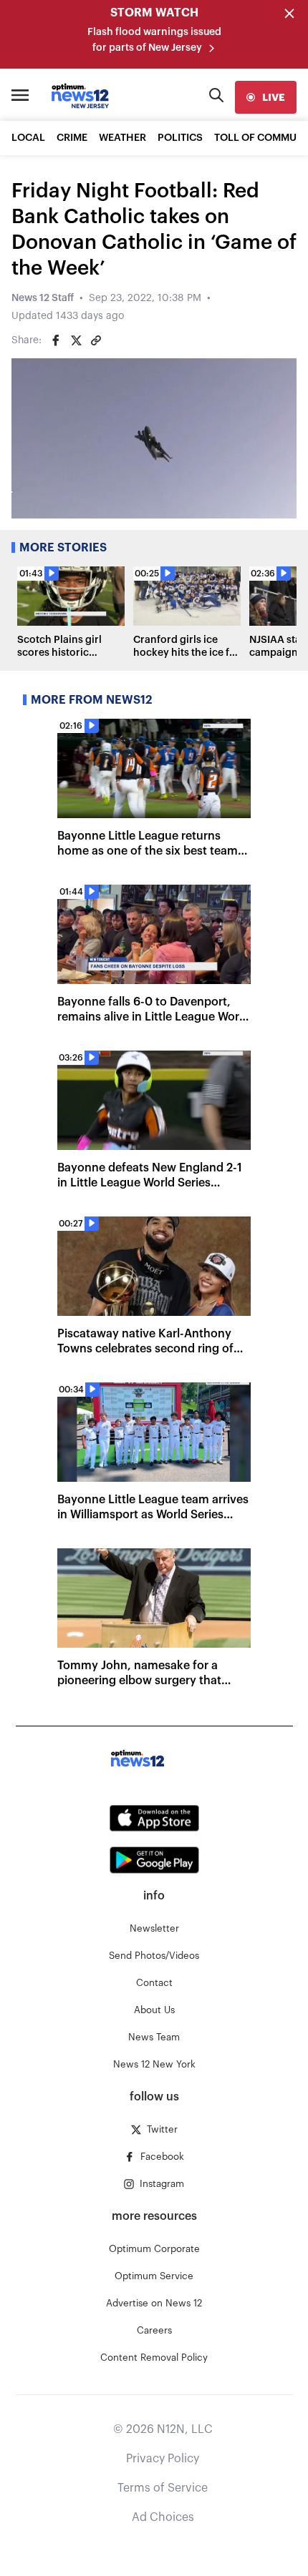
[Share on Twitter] (76, 340)
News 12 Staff (43, 298)
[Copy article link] (96, 340)
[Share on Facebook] (56, 340)
